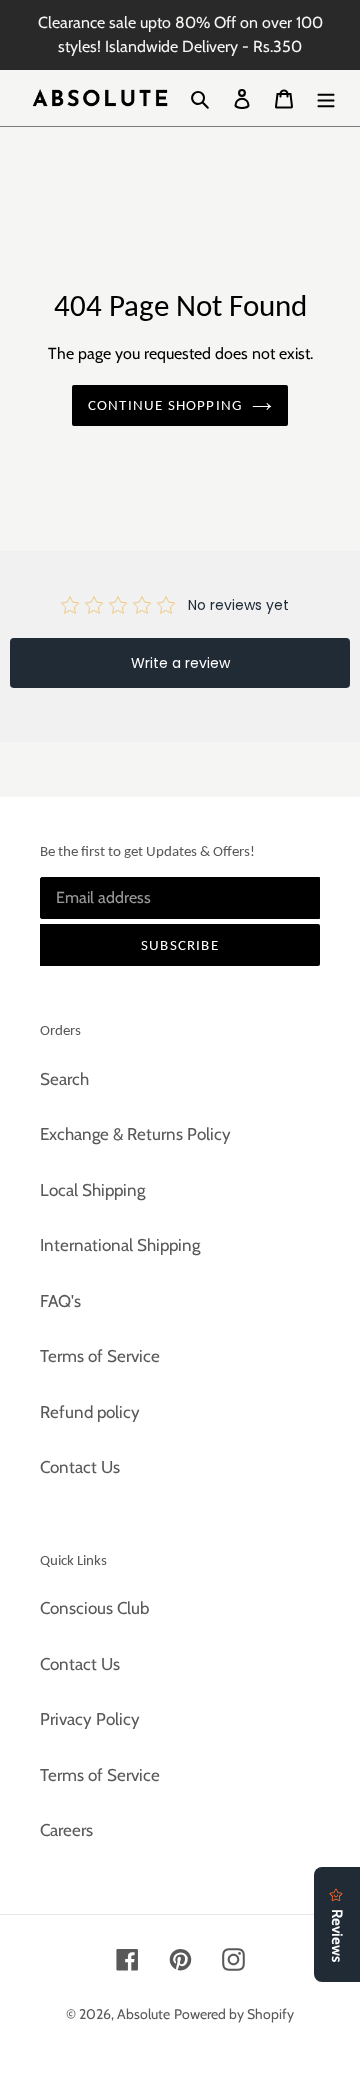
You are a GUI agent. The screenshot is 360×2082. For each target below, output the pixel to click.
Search (64, 1079)
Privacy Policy (90, 1719)
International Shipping (120, 1245)
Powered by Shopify (234, 2014)
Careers (66, 1830)
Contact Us (80, 1467)
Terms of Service (100, 1356)
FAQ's (60, 1301)
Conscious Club (94, 1608)
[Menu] (326, 98)
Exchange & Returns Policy (135, 1134)
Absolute (143, 2014)
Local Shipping (92, 1190)
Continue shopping (165, 405)
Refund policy (90, 1412)
